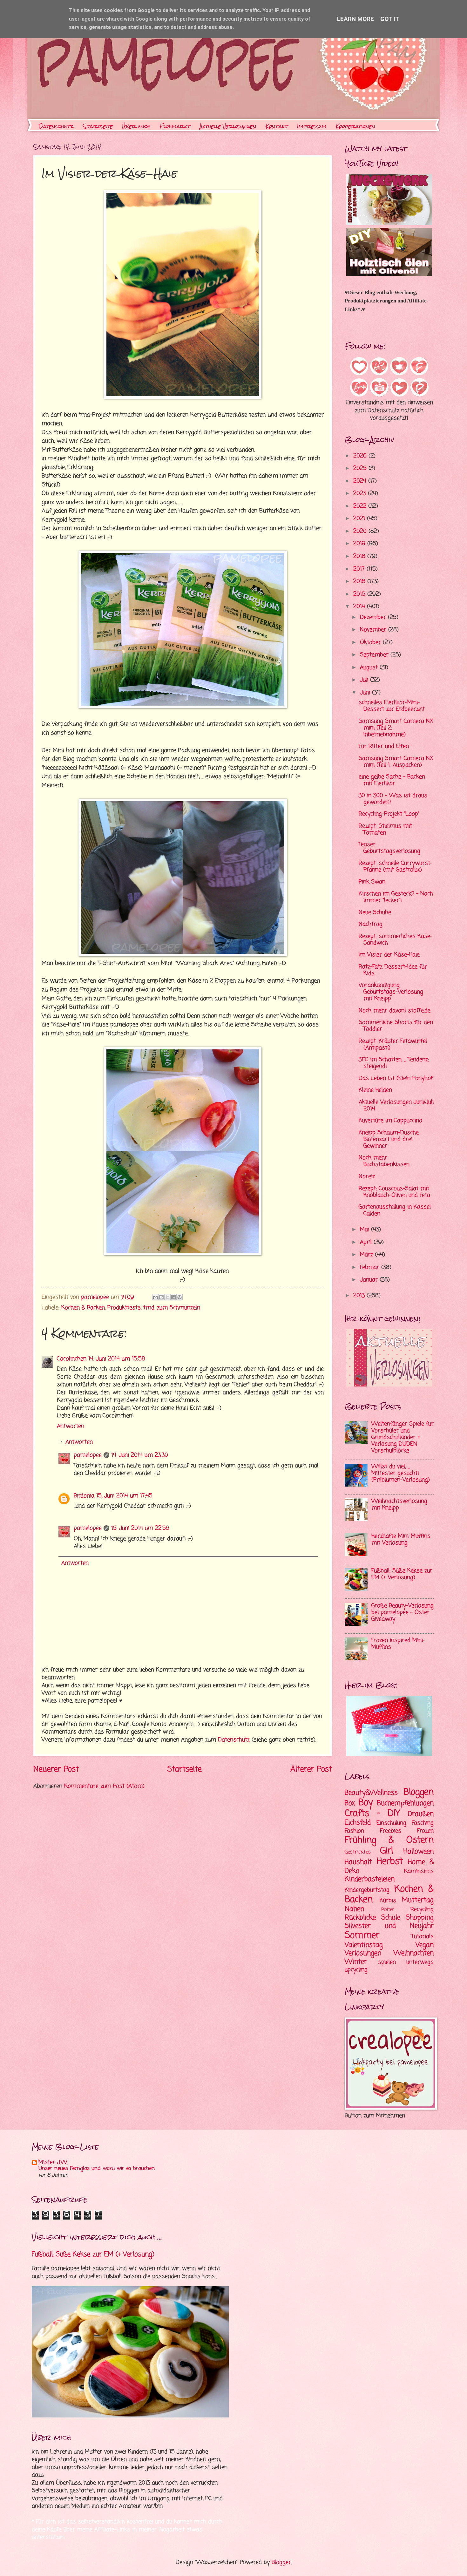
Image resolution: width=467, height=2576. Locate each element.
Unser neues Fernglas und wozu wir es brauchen (97, 2169)
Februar (371, 1268)
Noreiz (367, 1177)
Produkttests (124, 1308)
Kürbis (388, 1901)
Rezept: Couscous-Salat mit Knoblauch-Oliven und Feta (394, 1192)
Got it (390, 19)
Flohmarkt (175, 126)
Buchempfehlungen (405, 1803)
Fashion (354, 1831)
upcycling (356, 1970)
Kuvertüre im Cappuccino (390, 1121)
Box (350, 1803)
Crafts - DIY (372, 1814)
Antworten (71, 1426)
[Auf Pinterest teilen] (179, 1297)
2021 (360, 519)
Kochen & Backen (83, 1308)
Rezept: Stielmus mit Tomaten (385, 830)
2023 (361, 494)
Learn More (355, 19)
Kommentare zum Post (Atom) (104, 1786)
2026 (361, 456)
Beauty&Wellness (371, 1793)
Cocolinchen (72, 1359)
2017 (360, 569)
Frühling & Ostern (389, 1840)
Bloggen (419, 1792)
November (374, 630)
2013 (360, 1296)
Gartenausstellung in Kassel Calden (395, 1210)
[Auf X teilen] (167, 1297)
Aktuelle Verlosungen (228, 126)
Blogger (281, 2562)
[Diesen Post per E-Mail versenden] (155, 1297)
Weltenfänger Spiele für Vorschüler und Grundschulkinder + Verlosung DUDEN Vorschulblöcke (403, 1437)
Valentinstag (364, 1945)
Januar (370, 1280)
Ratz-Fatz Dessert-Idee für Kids (393, 970)
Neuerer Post (56, 1769)
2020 (361, 531)
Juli (365, 680)
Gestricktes (358, 1852)
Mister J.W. (53, 2162)
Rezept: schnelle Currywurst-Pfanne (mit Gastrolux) (396, 867)
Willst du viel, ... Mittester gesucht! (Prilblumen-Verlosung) (401, 1473)
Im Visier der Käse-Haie (389, 955)
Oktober (371, 643)
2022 (361, 506)
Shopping (420, 1918)
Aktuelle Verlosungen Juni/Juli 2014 (396, 1106)
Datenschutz (56, 126)
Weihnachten (414, 1953)
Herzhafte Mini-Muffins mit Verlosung (401, 1540)
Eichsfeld (358, 1823)
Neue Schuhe (375, 913)
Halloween (419, 1852)
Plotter (388, 1910)
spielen (387, 1962)
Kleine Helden (375, 1090)
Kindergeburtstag (367, 1890)
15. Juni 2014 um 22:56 (140, 1528)
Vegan (425, 1945)
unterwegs (420, 1962)
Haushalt (358, 1862)
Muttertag (418, 1900)
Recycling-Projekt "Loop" (389, 814)
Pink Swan (372, 882)
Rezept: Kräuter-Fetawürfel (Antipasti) (393, 1045)
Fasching (423, 1823)
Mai (365, 1230)
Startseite (98, 126)
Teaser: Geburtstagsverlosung (389, 848)
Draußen (421, 1814)
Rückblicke (360, 1918)
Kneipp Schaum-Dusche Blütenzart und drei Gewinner (389, 1139)
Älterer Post (311, 1769)
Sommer (362, 1936)
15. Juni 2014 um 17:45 (124, 1496)
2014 (360, 607)
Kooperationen (355, 126)
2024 (361, 481)
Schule (391, 1918)
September (375, 655)
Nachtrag (371, 924)
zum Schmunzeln (179, 1308)
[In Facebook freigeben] (173, 1297)
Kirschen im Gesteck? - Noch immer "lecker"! (396, 897)
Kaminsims (419, 1871)
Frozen (425, 1831)
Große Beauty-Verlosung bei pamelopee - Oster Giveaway (403, 1613)
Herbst (390, 1862)
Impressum (312, 126)
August (370, 668)
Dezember (374, 617)
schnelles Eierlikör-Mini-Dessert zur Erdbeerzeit (392, 706)
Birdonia (84, 1496)
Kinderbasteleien (370, 1879)
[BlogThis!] (161, 1297)
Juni (366, 693)
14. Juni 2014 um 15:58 (117, 1359)
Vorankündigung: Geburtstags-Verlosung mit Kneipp (391, 992)
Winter (356, 1962)
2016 (360, 582)
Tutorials (423, 1937)
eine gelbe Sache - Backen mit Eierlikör (392, 780)
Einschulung (391, 1823)
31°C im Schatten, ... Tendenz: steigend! (394, 1063)
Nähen (354, 1909)
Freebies (391, 1831)
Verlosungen (363, 1953)
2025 (361, 468)
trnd (149, 1308)
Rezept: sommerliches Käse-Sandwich (396, 940)
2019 (360, 544)
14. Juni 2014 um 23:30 (140, 1455)
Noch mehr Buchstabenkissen (384, 1161)
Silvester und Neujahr (389, 1926)
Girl (386, 1851)
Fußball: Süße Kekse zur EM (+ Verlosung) (402, 1574)
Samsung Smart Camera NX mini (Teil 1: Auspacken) (396, 762)
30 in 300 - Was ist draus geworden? (393, 799)
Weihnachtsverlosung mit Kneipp (399, 1505)
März (367, 1255)
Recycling (422, 1910)
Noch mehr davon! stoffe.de (395, 1011)
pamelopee (88, 1455)
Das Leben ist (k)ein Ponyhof (396, 1078)
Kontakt (277, 126)
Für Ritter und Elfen (384, 746)
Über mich (136, 126)
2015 (360, 594)
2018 (360, 556)
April (367, 1242)
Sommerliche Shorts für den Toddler (396, 1026)
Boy (366, 1803)
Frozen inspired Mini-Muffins (398, 1644)
